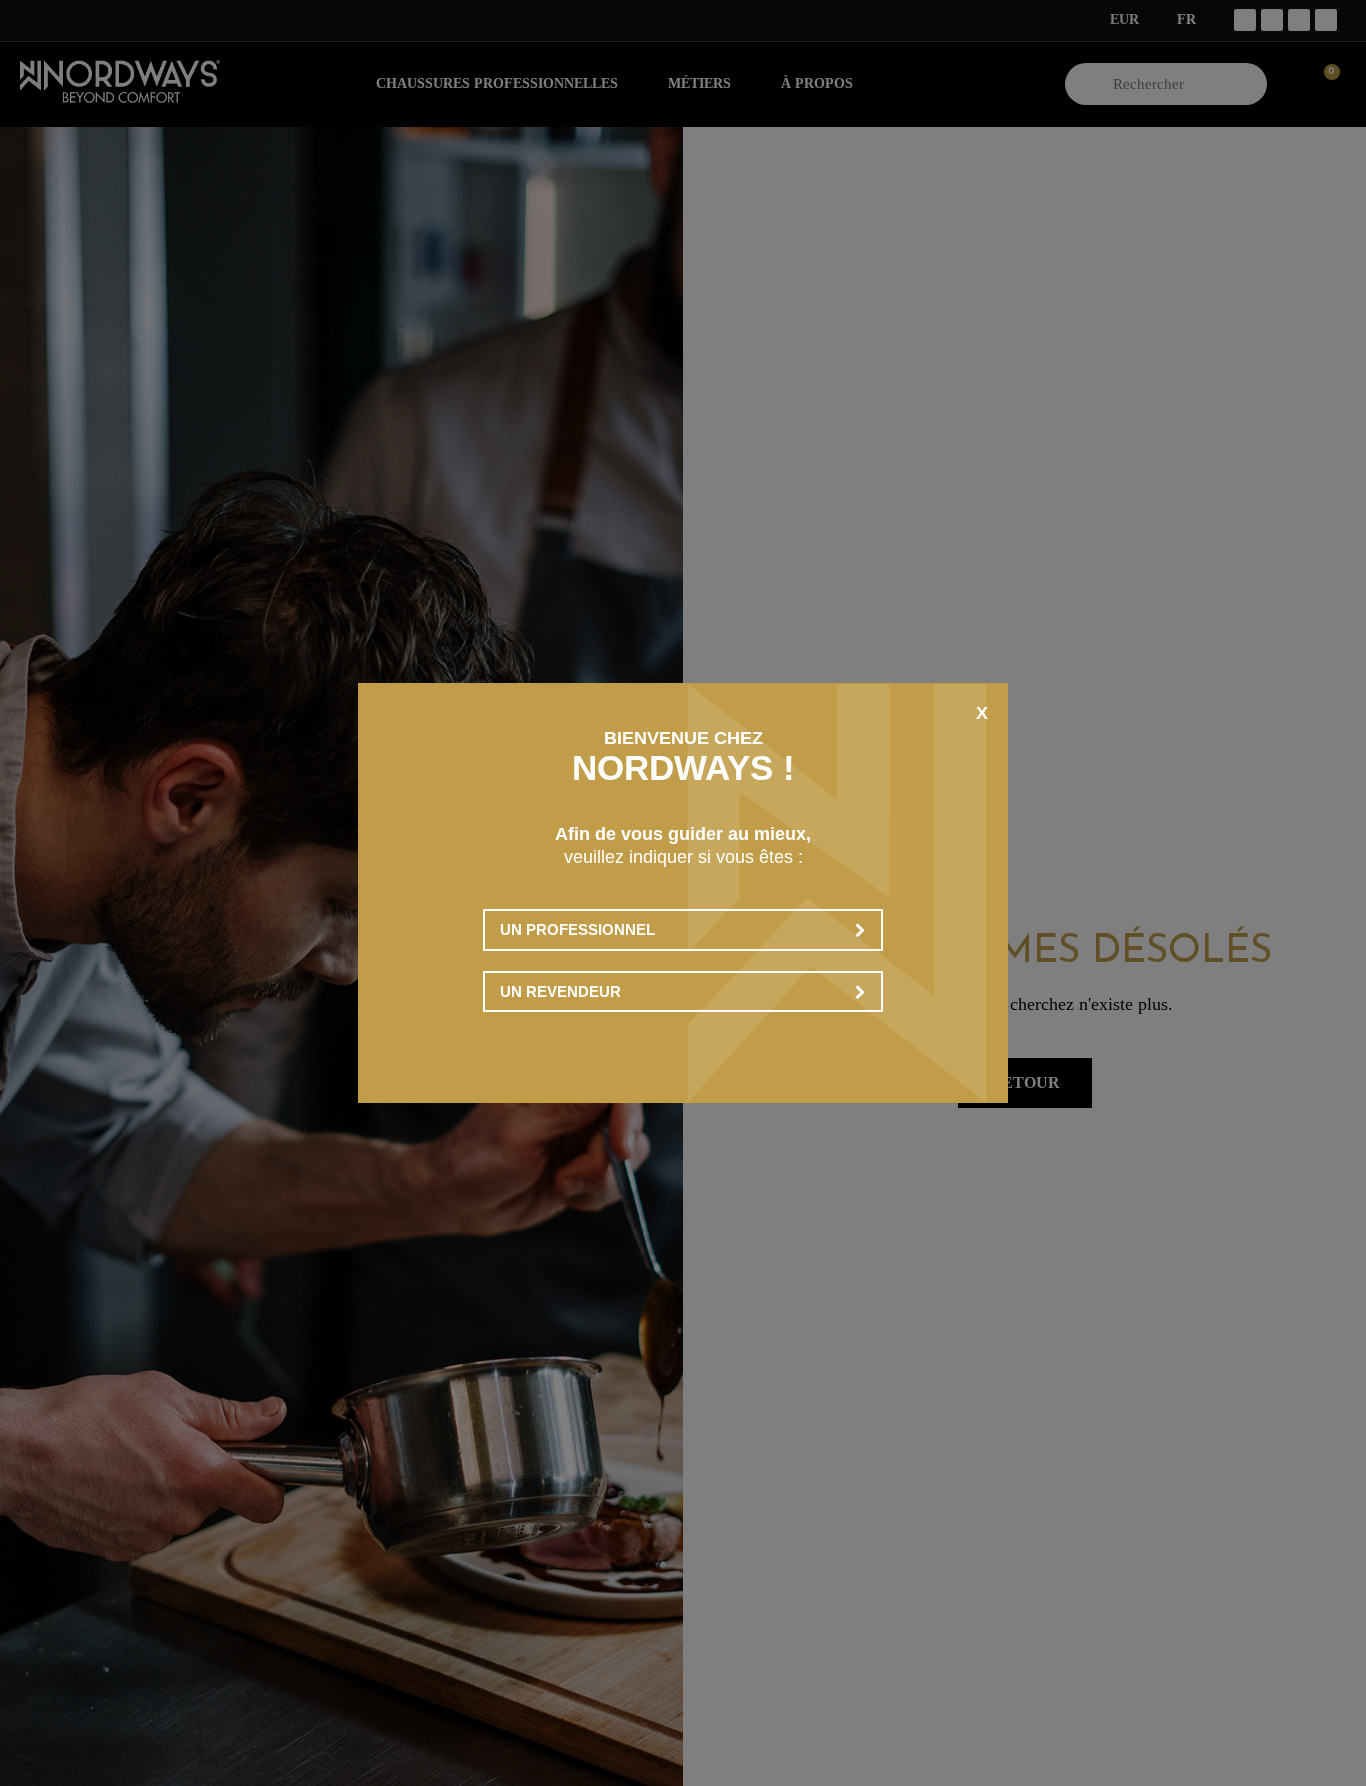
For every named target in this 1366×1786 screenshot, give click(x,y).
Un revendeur (560, 991)
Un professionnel (577, 929)
